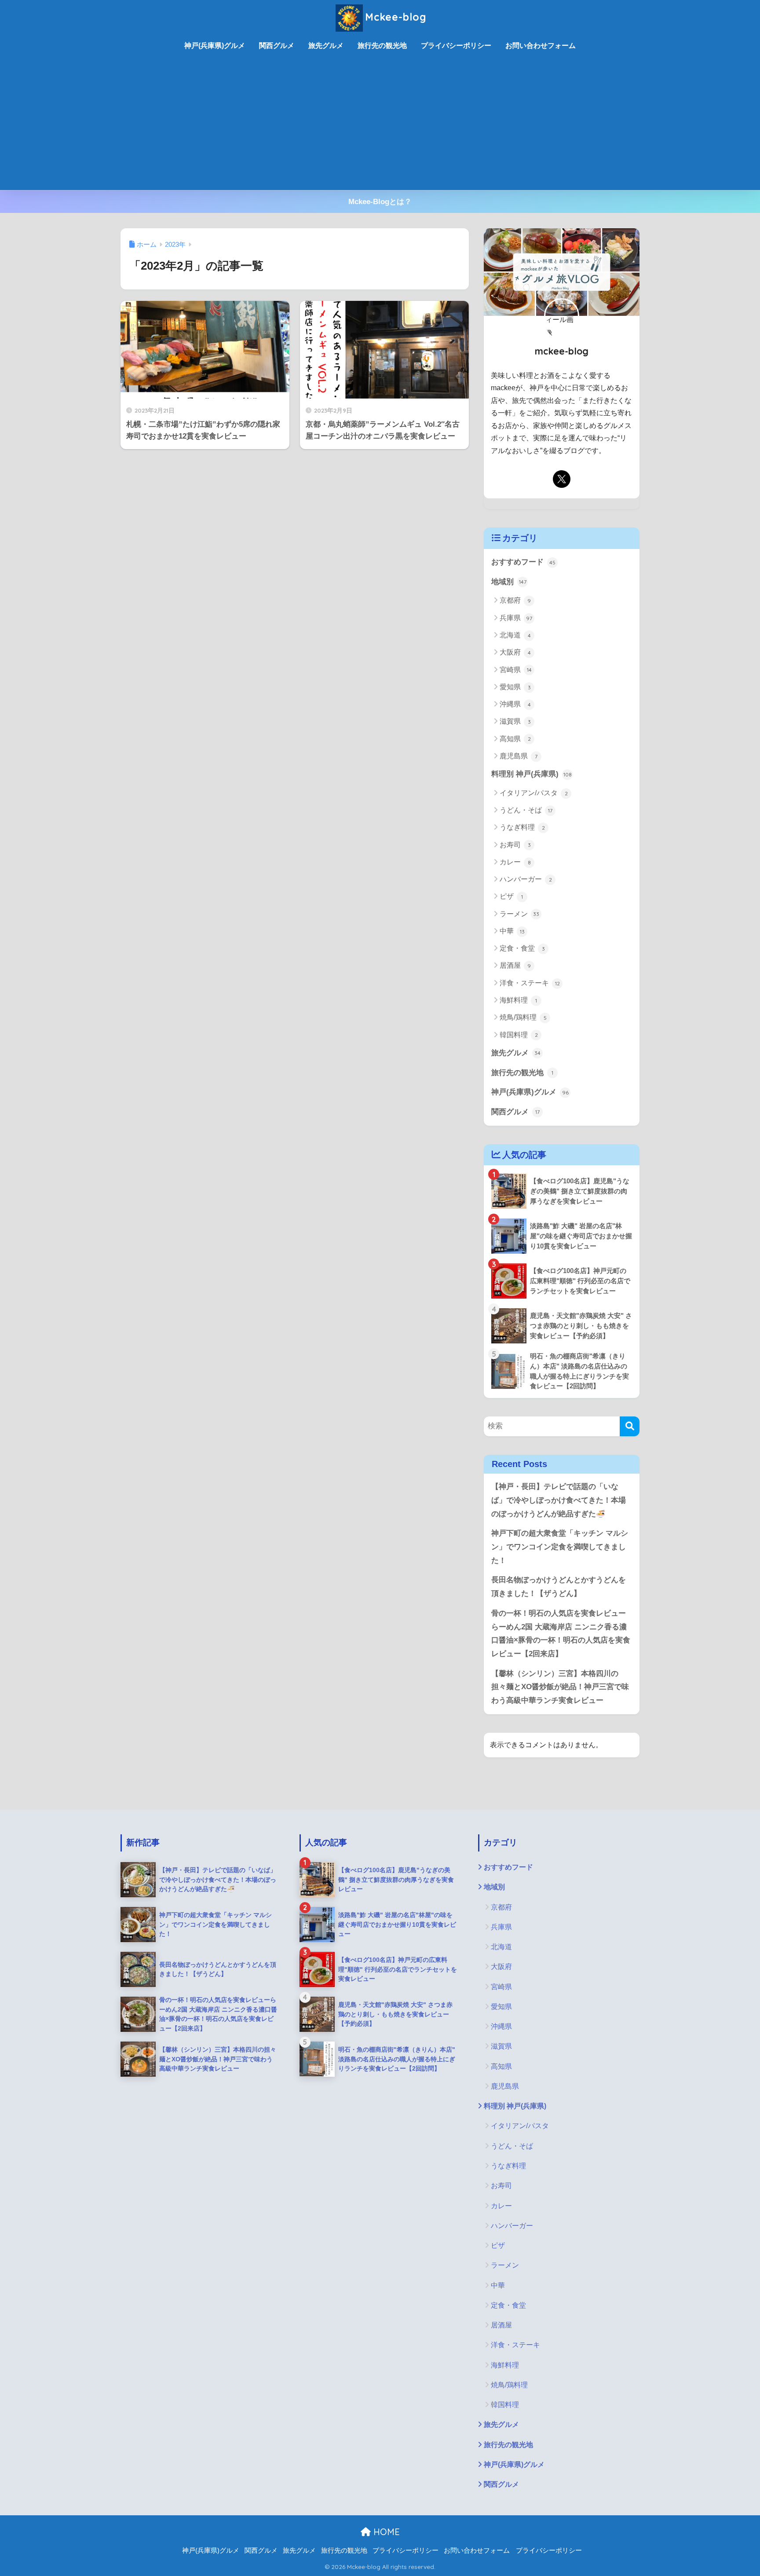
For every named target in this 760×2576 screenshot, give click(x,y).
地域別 (509, 582)
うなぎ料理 (522, 827)
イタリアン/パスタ (534, 793)
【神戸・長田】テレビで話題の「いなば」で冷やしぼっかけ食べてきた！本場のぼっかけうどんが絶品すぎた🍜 (559, 1500)
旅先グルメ (326, 46)
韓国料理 (519, 1035)
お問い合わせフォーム (541, 46)
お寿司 (515, 845)
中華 (512, 931)
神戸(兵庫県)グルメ (215, 46)
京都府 (515, 600)
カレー (515, 862)
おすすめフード (523, 562)
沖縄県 (515, 704)
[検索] (630, 1426)
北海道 (515, 635)
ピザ (511, 896)
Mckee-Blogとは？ (380, 202)
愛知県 (515, 687)
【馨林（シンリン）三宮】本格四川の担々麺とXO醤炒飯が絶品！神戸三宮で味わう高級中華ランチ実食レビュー (560, 1687)
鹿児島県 (519, 756)
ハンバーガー (526, 879)
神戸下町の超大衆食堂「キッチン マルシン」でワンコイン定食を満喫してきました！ (560, 1547)
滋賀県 (515, 721)
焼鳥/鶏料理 (523, 1017)
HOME (385, 2532)
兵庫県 (516, 618)
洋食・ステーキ (530, 983)
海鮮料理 (518, 1000)
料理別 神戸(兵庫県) (532, 774)
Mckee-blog (396, 17)
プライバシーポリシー (456, 46)
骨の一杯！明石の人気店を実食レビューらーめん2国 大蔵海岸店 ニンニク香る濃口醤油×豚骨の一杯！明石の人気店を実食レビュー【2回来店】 (561, 1634)
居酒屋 (515, 965)
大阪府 (515, 652)
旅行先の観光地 (382, 46)
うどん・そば (526, 810)
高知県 (515, 739)
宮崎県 (516, 670)
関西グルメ (277, 46)
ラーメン (519, 914)
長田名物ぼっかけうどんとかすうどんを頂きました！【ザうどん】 (559, 1587)
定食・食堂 (522, 948)
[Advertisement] (380, 124)
